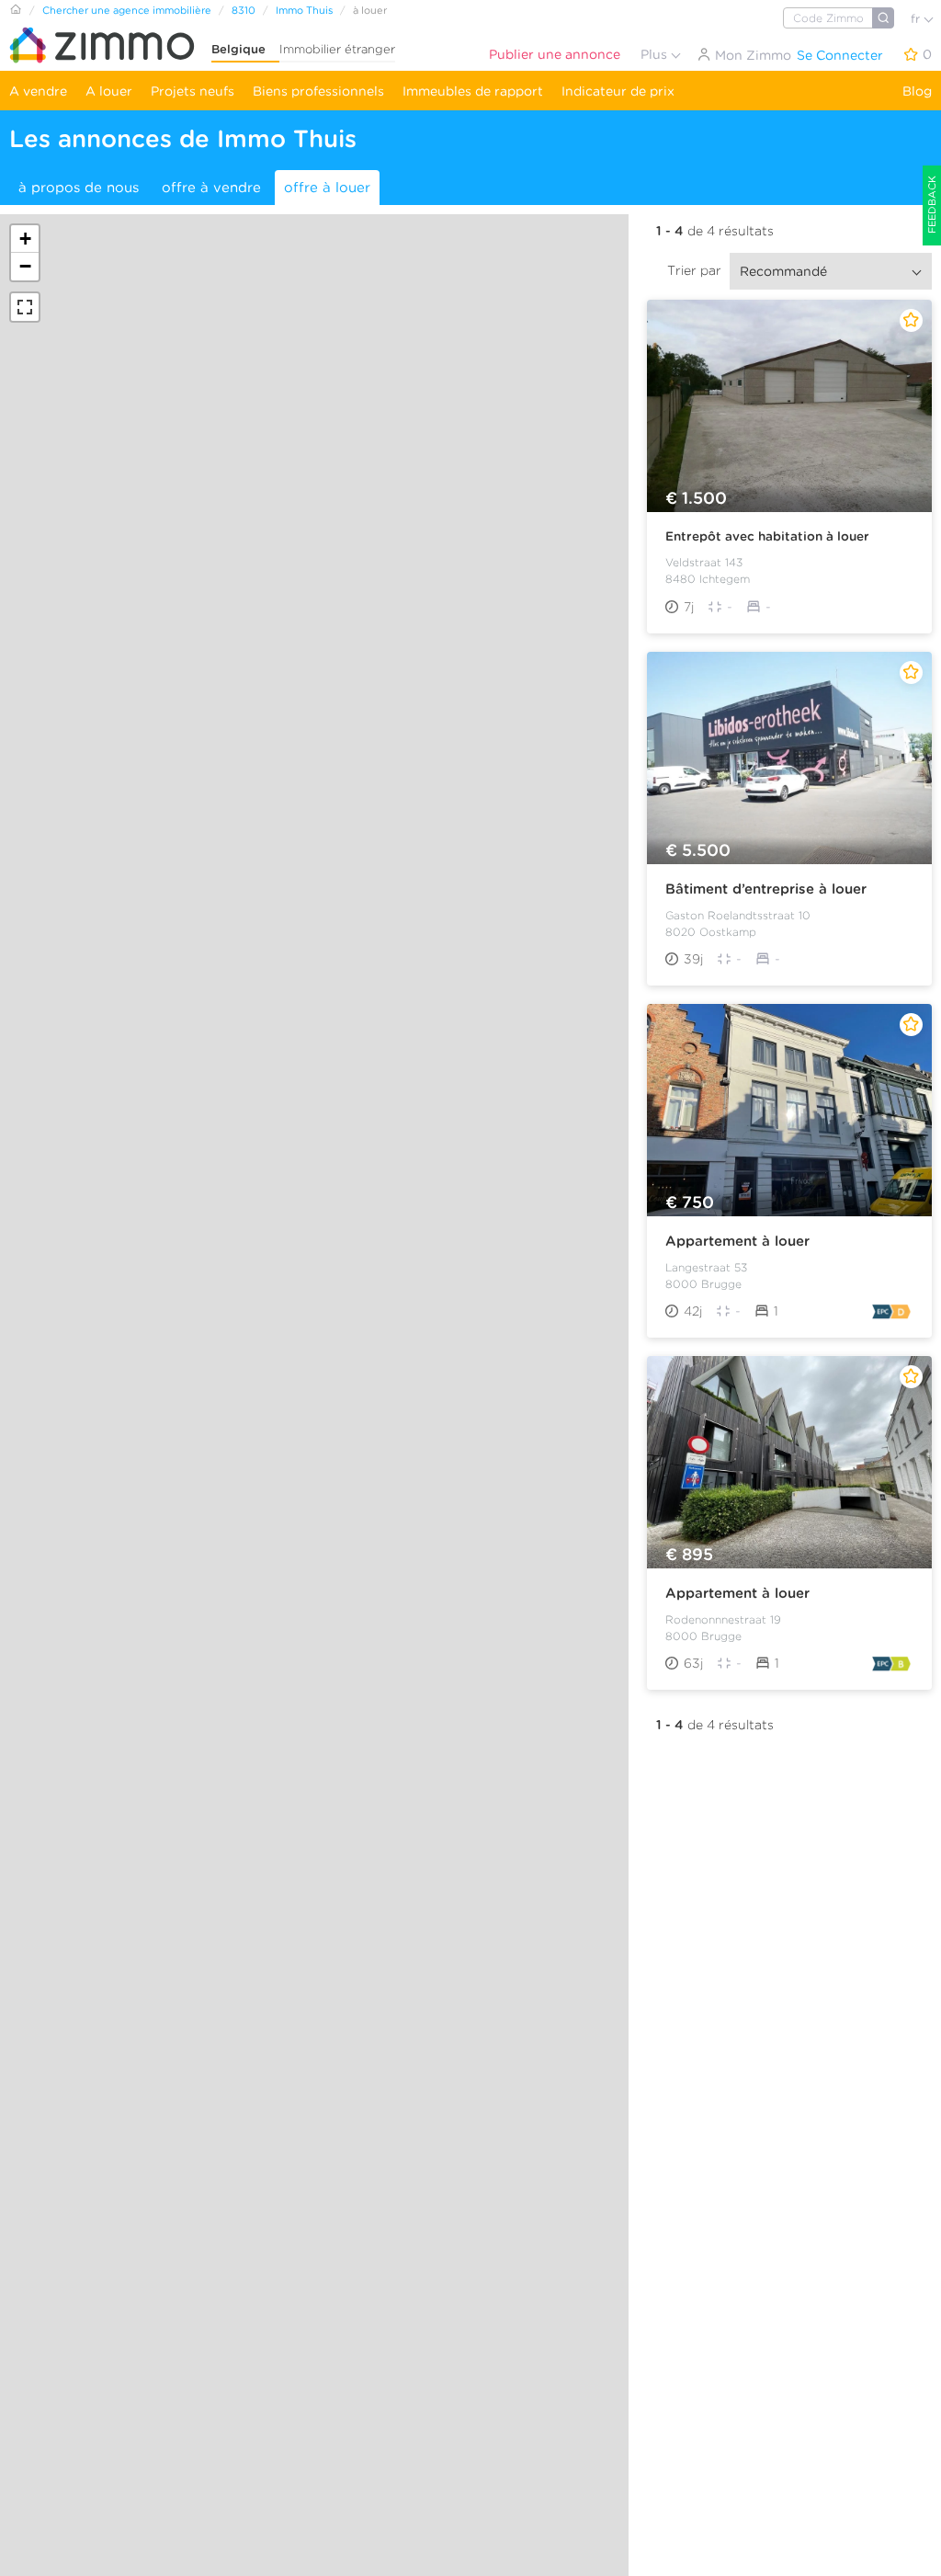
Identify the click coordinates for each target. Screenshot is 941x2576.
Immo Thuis (304, 10)
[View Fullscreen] (25, 307)
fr (917, 19)
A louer (109, 91)
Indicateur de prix (618, 91)
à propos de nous (79, 188)
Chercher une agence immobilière (127, 10)
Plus (656, 54)
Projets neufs (193, 91)
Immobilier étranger (337, 49)
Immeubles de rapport (473, 91)
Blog (917, 91)
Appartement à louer (737, 1241)
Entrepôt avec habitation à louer (767, 536)
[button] (25, 239)
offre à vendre (211, 188)
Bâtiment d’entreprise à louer (766, 889)
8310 (244, 10)
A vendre (38, 91)
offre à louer (327, 188)
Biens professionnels (318, 91)
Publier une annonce (555, 54)
